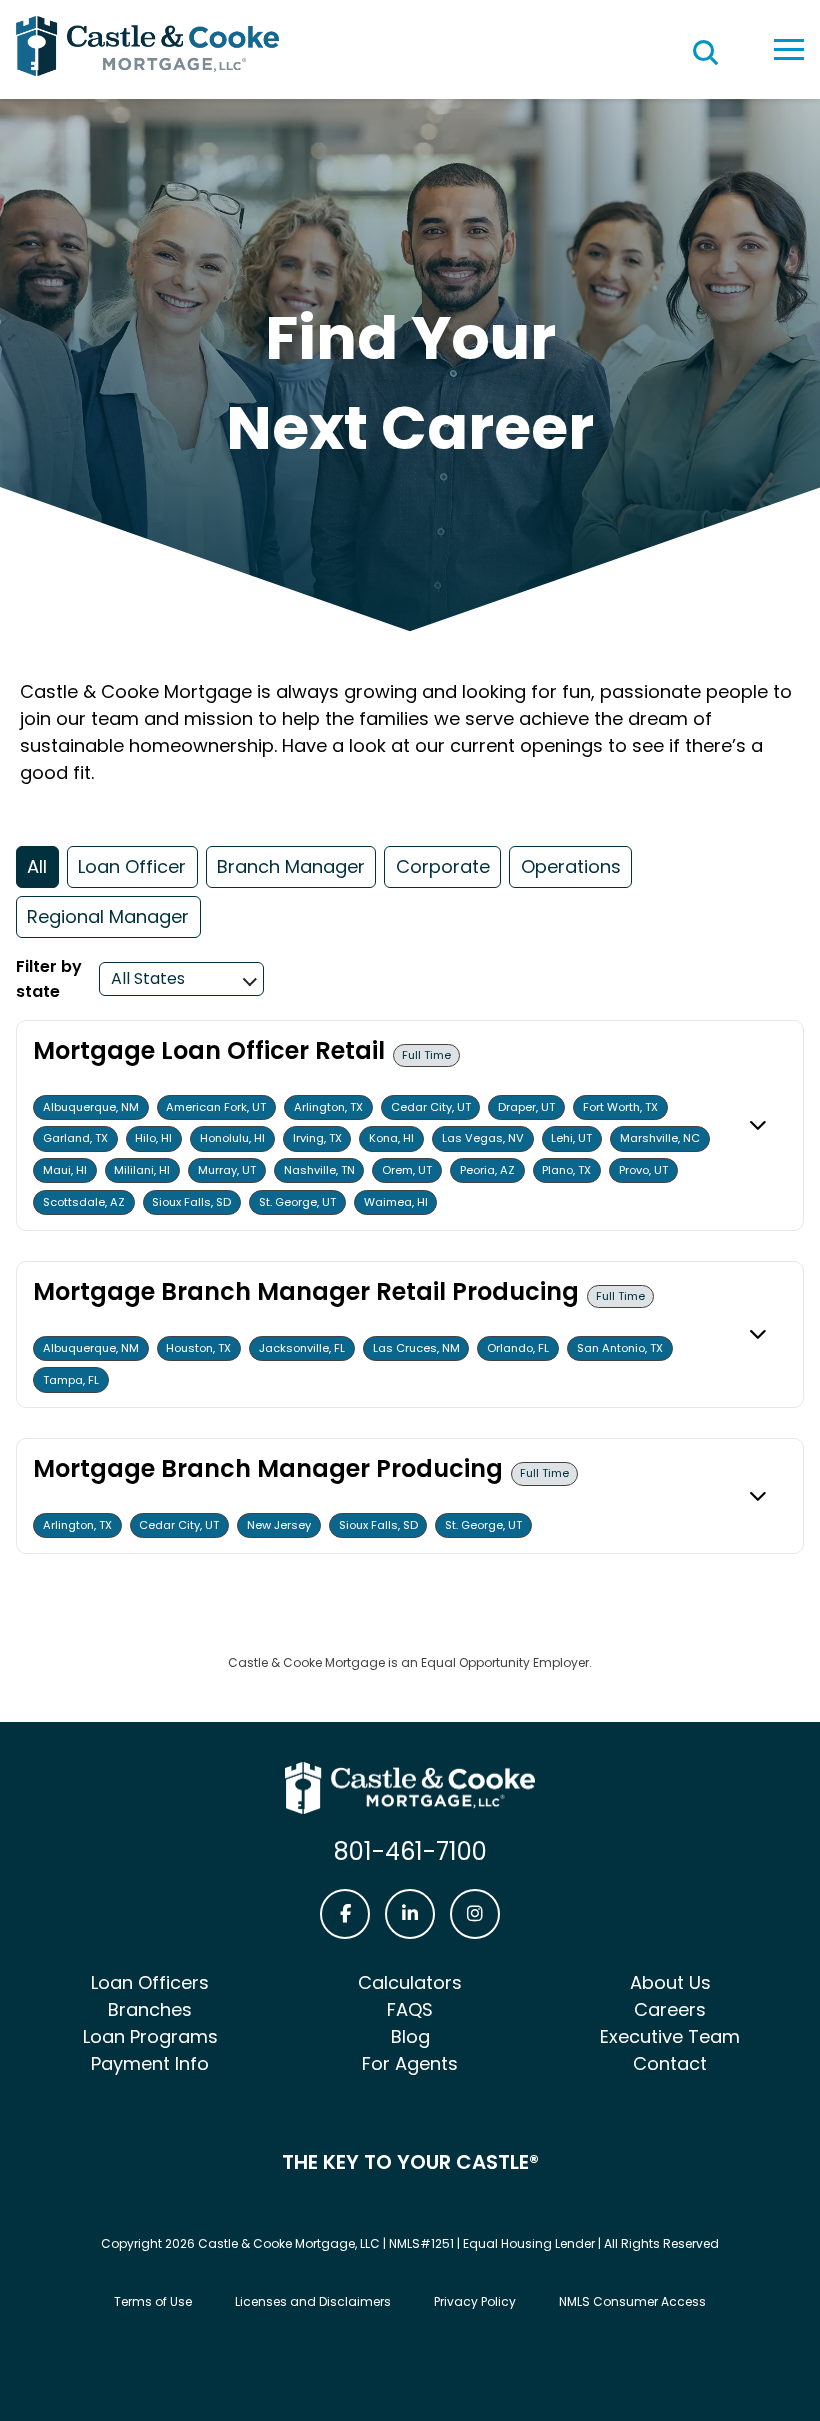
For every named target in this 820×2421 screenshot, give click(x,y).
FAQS (410, 2009)
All (37, 866)
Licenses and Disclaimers (313, 2301)
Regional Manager (108, 916)
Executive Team (670, 2036)
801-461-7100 (410, 1851)
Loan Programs (150, 2036)
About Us (670, 1982)
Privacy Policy (475, 2301)
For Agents (410, 2063)
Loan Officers (150, 1982)
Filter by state (49, 979)
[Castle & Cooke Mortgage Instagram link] (475, 1914)
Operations (571, 866)
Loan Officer (132, 866)
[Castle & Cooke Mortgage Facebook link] (345, 1914)
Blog (410, 2036)
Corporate (443, 866)
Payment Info (150, 2063)
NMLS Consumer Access (632, 2301)
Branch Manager (291, 866)
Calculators (410, 1982)
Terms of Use (153, 2301)
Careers (670, 2009)
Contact (670, 2063)
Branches (150, 2009)
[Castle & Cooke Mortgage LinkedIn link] (410, 1914)
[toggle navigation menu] (789, 49)
